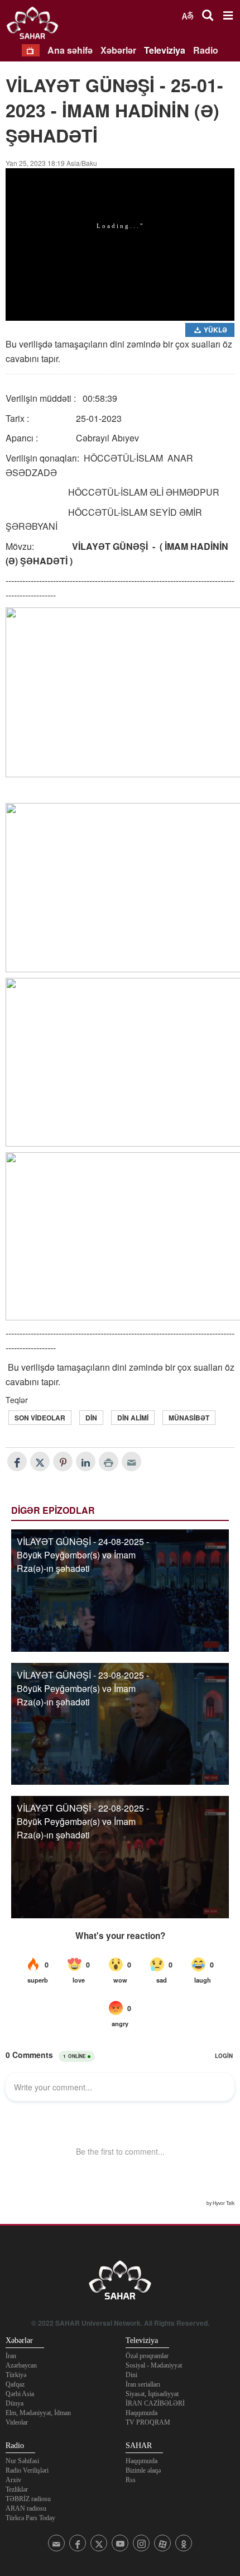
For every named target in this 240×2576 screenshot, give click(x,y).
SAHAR (36, 25)
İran (11, 2356)
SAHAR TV (120, 2283)
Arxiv (13, 2480)
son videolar (40, 1418)
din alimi (133, 1418)
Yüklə (215, 330)
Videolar (17, 2422)
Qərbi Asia (20, 2394)
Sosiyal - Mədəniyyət (154, 2365)
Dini (131, 2375)
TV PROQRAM (148, 2422)
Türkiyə (16, 2375)
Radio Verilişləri (27, 2470)
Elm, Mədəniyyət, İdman (38, 2413)
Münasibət (189, 1418)
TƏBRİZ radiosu (28, 2499)
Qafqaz (15, 2384)
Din (91, 1418)
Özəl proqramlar (147, 2356)
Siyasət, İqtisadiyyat (152, 2394)
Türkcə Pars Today (30, 2518)
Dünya (15, 2403)
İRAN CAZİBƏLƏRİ (155, 2403)
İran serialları (143, 2384)
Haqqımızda (141, 2413)
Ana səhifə (70, 50)
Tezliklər (17, 2489)
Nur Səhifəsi (22, 2461)
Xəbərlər (118, 50)
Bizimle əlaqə (143, 2470)
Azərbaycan (21, 2365)
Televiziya (165, 50)
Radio (206, 50)
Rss (131, 2480)
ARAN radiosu (26, 2508)
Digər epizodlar (53, 1510)
